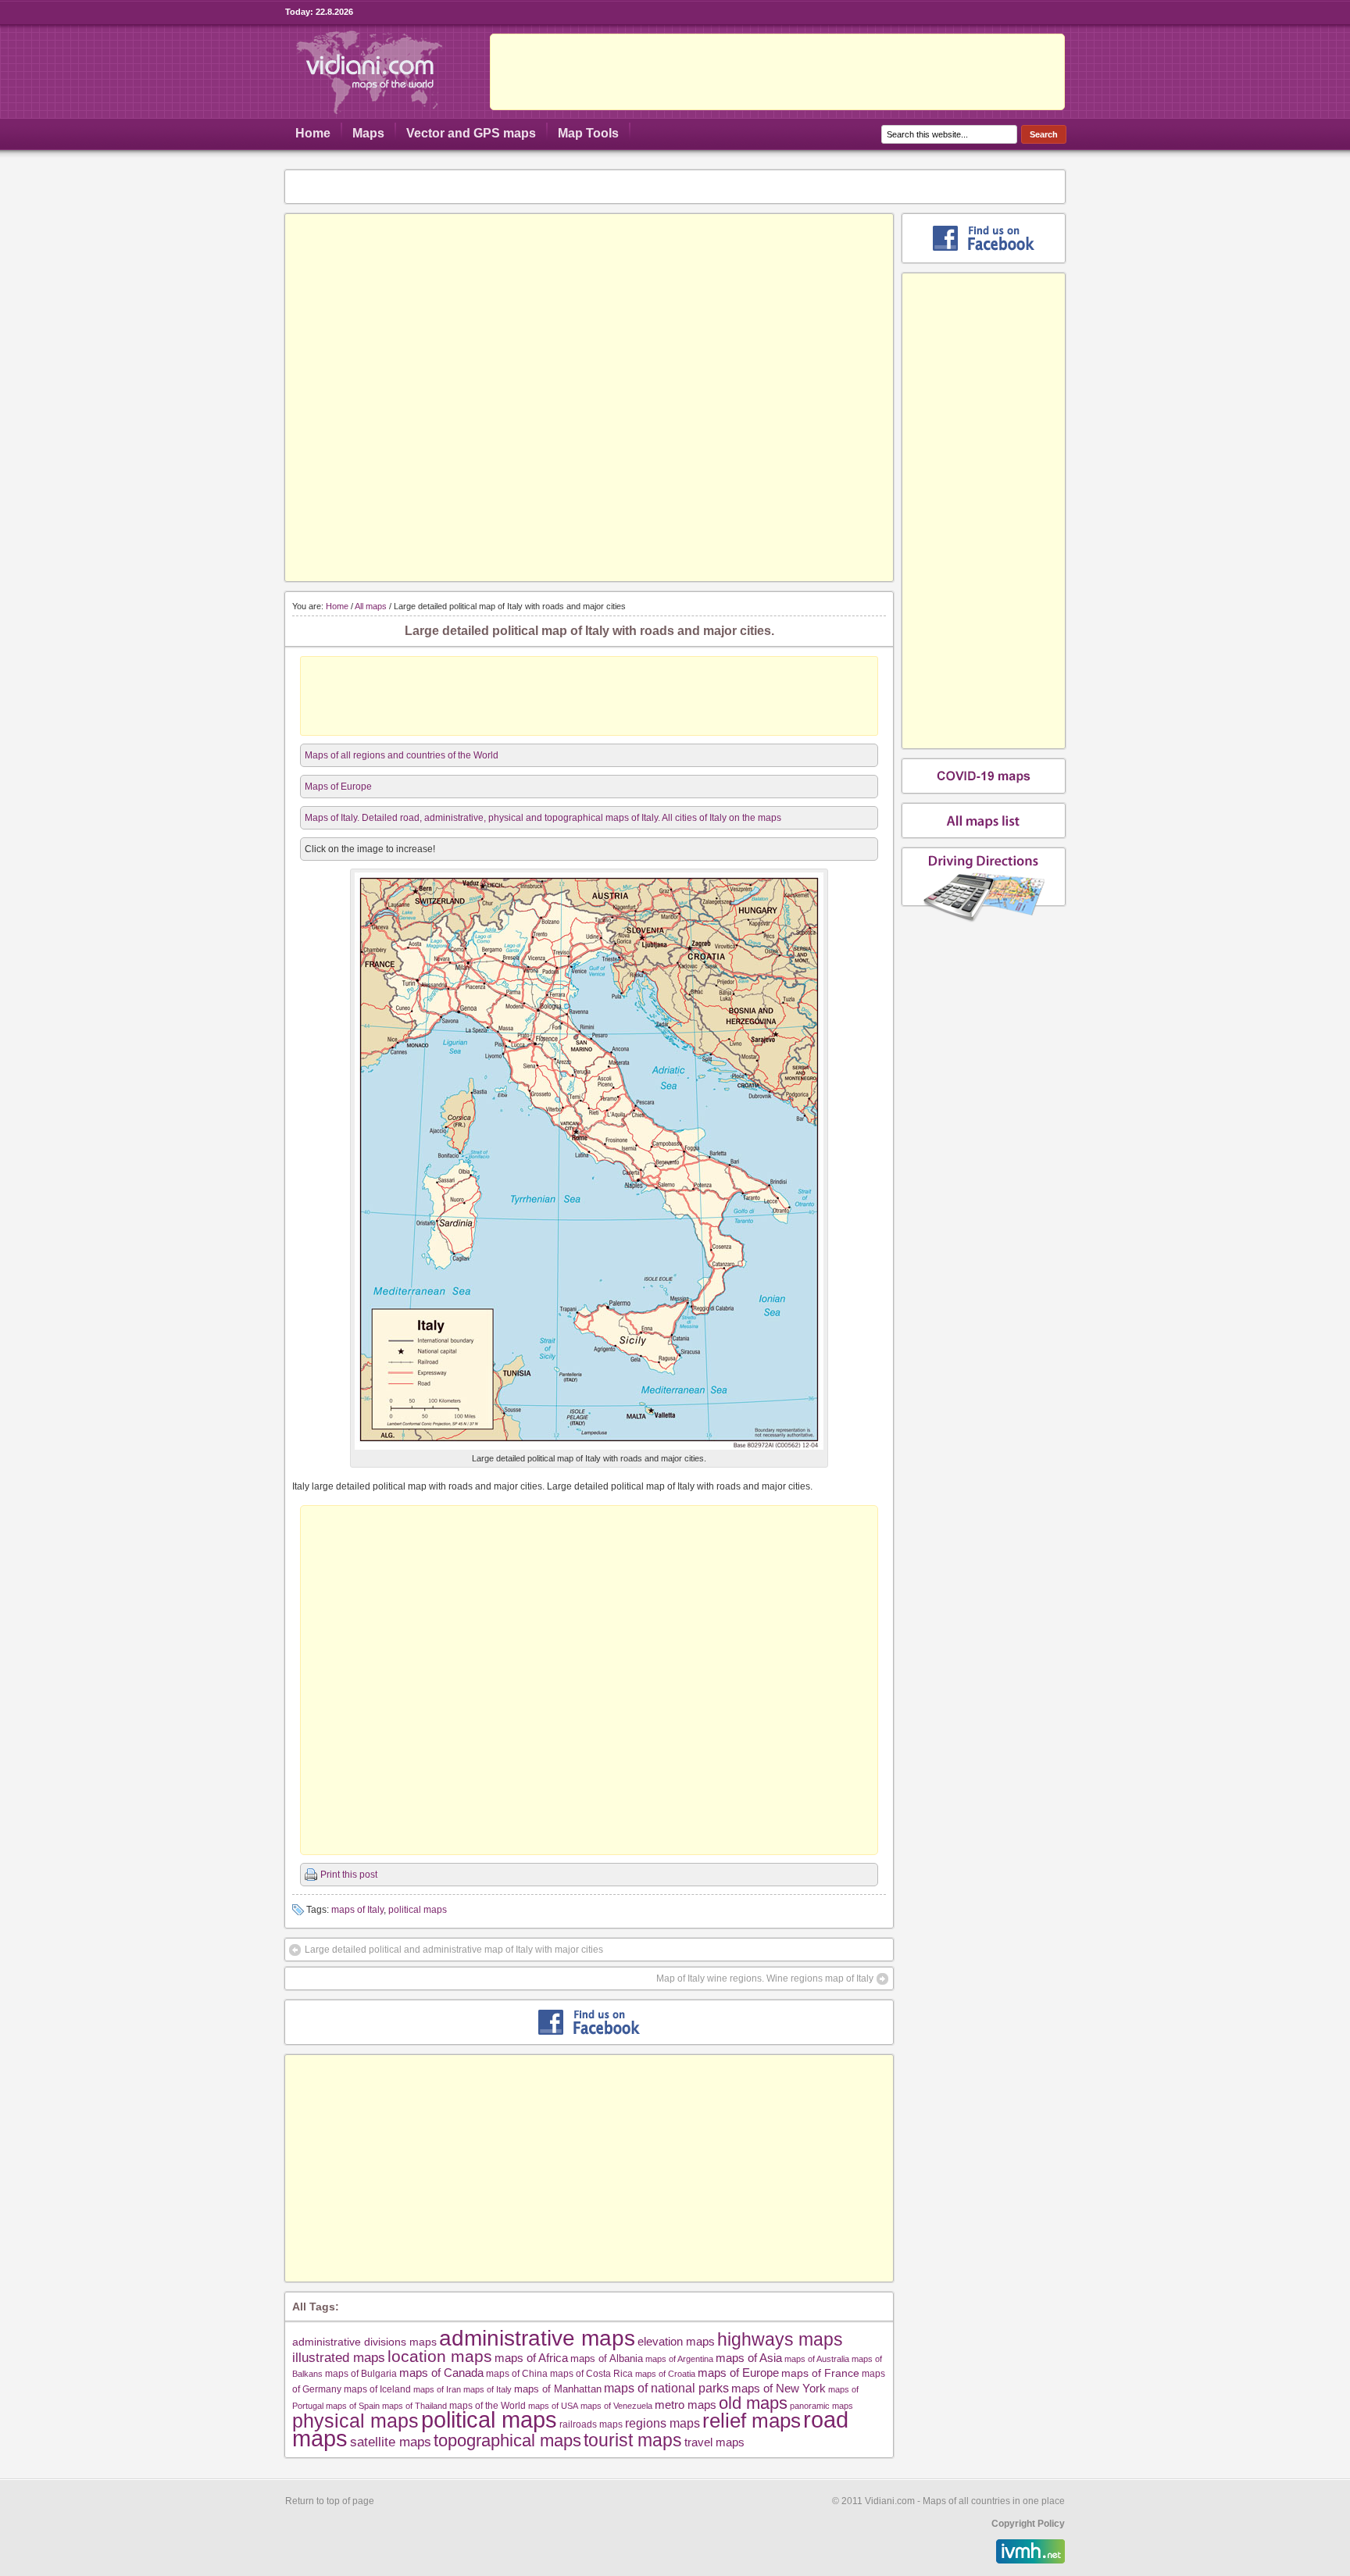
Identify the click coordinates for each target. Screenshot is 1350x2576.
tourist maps (633, 2440)
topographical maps (507, 2440)
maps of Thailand (414, 2406)
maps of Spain (353, 2406)
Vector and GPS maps (471, 133)
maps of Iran (437, 2389)
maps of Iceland (377, 2389)
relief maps (752, 2421)
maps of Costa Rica (591, 2374)
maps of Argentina (679, 2359)
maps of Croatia (665, 2374)
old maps (753, 2403)
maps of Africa (531, 2358)
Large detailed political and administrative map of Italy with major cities (454, 1950)
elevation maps (676, 2341)
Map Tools (588, 133)
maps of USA (553, 2406)
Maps (368, 133)
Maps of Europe (338, 787)
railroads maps (591, 2424)
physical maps (355, 2421)
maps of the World (487, 2405)
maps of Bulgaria (361, 2373)
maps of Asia (749, 2358)
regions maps (662, 2423)
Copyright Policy (1028, 2524)
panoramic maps (821, 2406)
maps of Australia (817, 2359)
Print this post (349, 1875)
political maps (418, 1910)
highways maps (780, 2339)
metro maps (686, 2405)
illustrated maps (339, 2357)
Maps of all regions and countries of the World (402, 755)
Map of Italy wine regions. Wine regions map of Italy (765, 1978)
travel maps (714, 2442)
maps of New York (779, 2389)
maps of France (820, 2373)
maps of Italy (357, 1910)
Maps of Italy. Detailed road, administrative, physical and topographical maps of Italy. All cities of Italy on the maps (543, 818)
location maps (440, 2356)
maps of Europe (738, 2373)
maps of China (517, 2374)
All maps (371, 606)
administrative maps (537, 2338)
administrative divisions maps (364, 2342)
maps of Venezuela (616, 2406)
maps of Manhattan (558, 2389)
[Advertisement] (777, 72)
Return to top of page (330, 2501)
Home (313, 133)
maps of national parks (666, 2388)
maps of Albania (607, 2358)
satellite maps (391, 2442)
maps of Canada (441, 2373)
